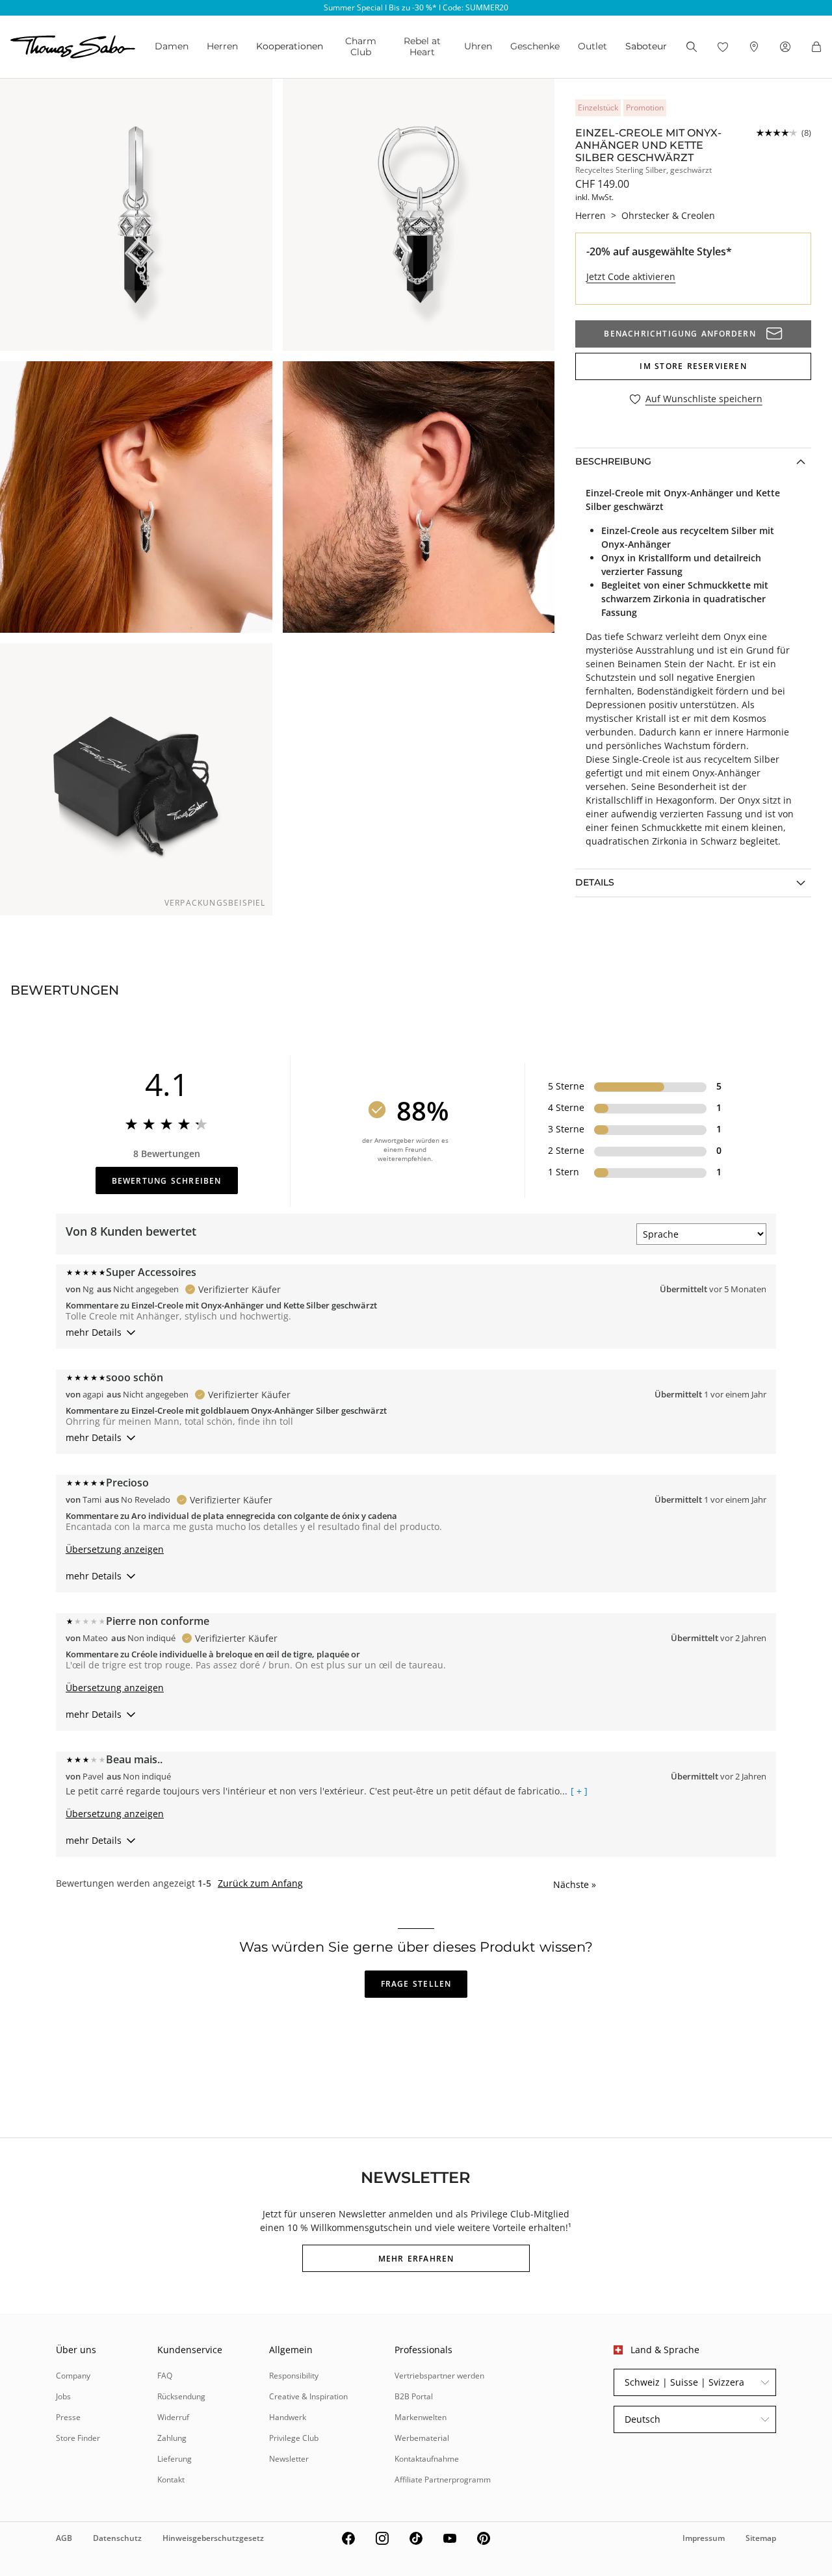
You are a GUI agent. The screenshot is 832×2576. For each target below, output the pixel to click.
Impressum (704, 2538)
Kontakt (171, 2480)
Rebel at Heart (422, 46)
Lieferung (175, 2459)
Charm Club (361, 46)
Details (595, 882)
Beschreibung (613, 461)
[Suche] (692, 47)
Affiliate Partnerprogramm (443, 2480)
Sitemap (761, 2538)
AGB (64, 2538)
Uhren (478, 46)
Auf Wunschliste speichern (704, 399)
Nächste (575, 1884)
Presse (68, 2417)
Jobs (63, 2396)
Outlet (592, 46)
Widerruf (173, 2417)
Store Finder (78, 2438)
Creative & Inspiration (308, 2396)
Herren (222, 46)
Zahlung (172, 2438)
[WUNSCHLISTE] (723, 47)
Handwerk (288, 2417)
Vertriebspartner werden (439, 2376)
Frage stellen (416, 1984)
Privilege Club (294, 2438)
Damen (172, 46)
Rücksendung (181, 2396)
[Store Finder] (754, 47)
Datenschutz (117, 2538)
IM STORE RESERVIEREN (693, 366)
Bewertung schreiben (167, 1181)
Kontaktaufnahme (427, 2459)
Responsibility (294, 2376)
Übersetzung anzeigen (115, 1549)
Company (73, 2376)
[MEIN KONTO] (785, 47)
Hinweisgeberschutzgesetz (213, 2538)
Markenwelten (421, 2417)
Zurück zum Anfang (260, 1883)
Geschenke (535, 46)
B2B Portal (414, 2396)
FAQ (165, 2376)
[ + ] (579, 1791)
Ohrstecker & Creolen (668, 215)
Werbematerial (422, 2438)
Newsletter (289, 2459)
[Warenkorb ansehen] (816, 47)
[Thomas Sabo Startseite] (73, 47)
